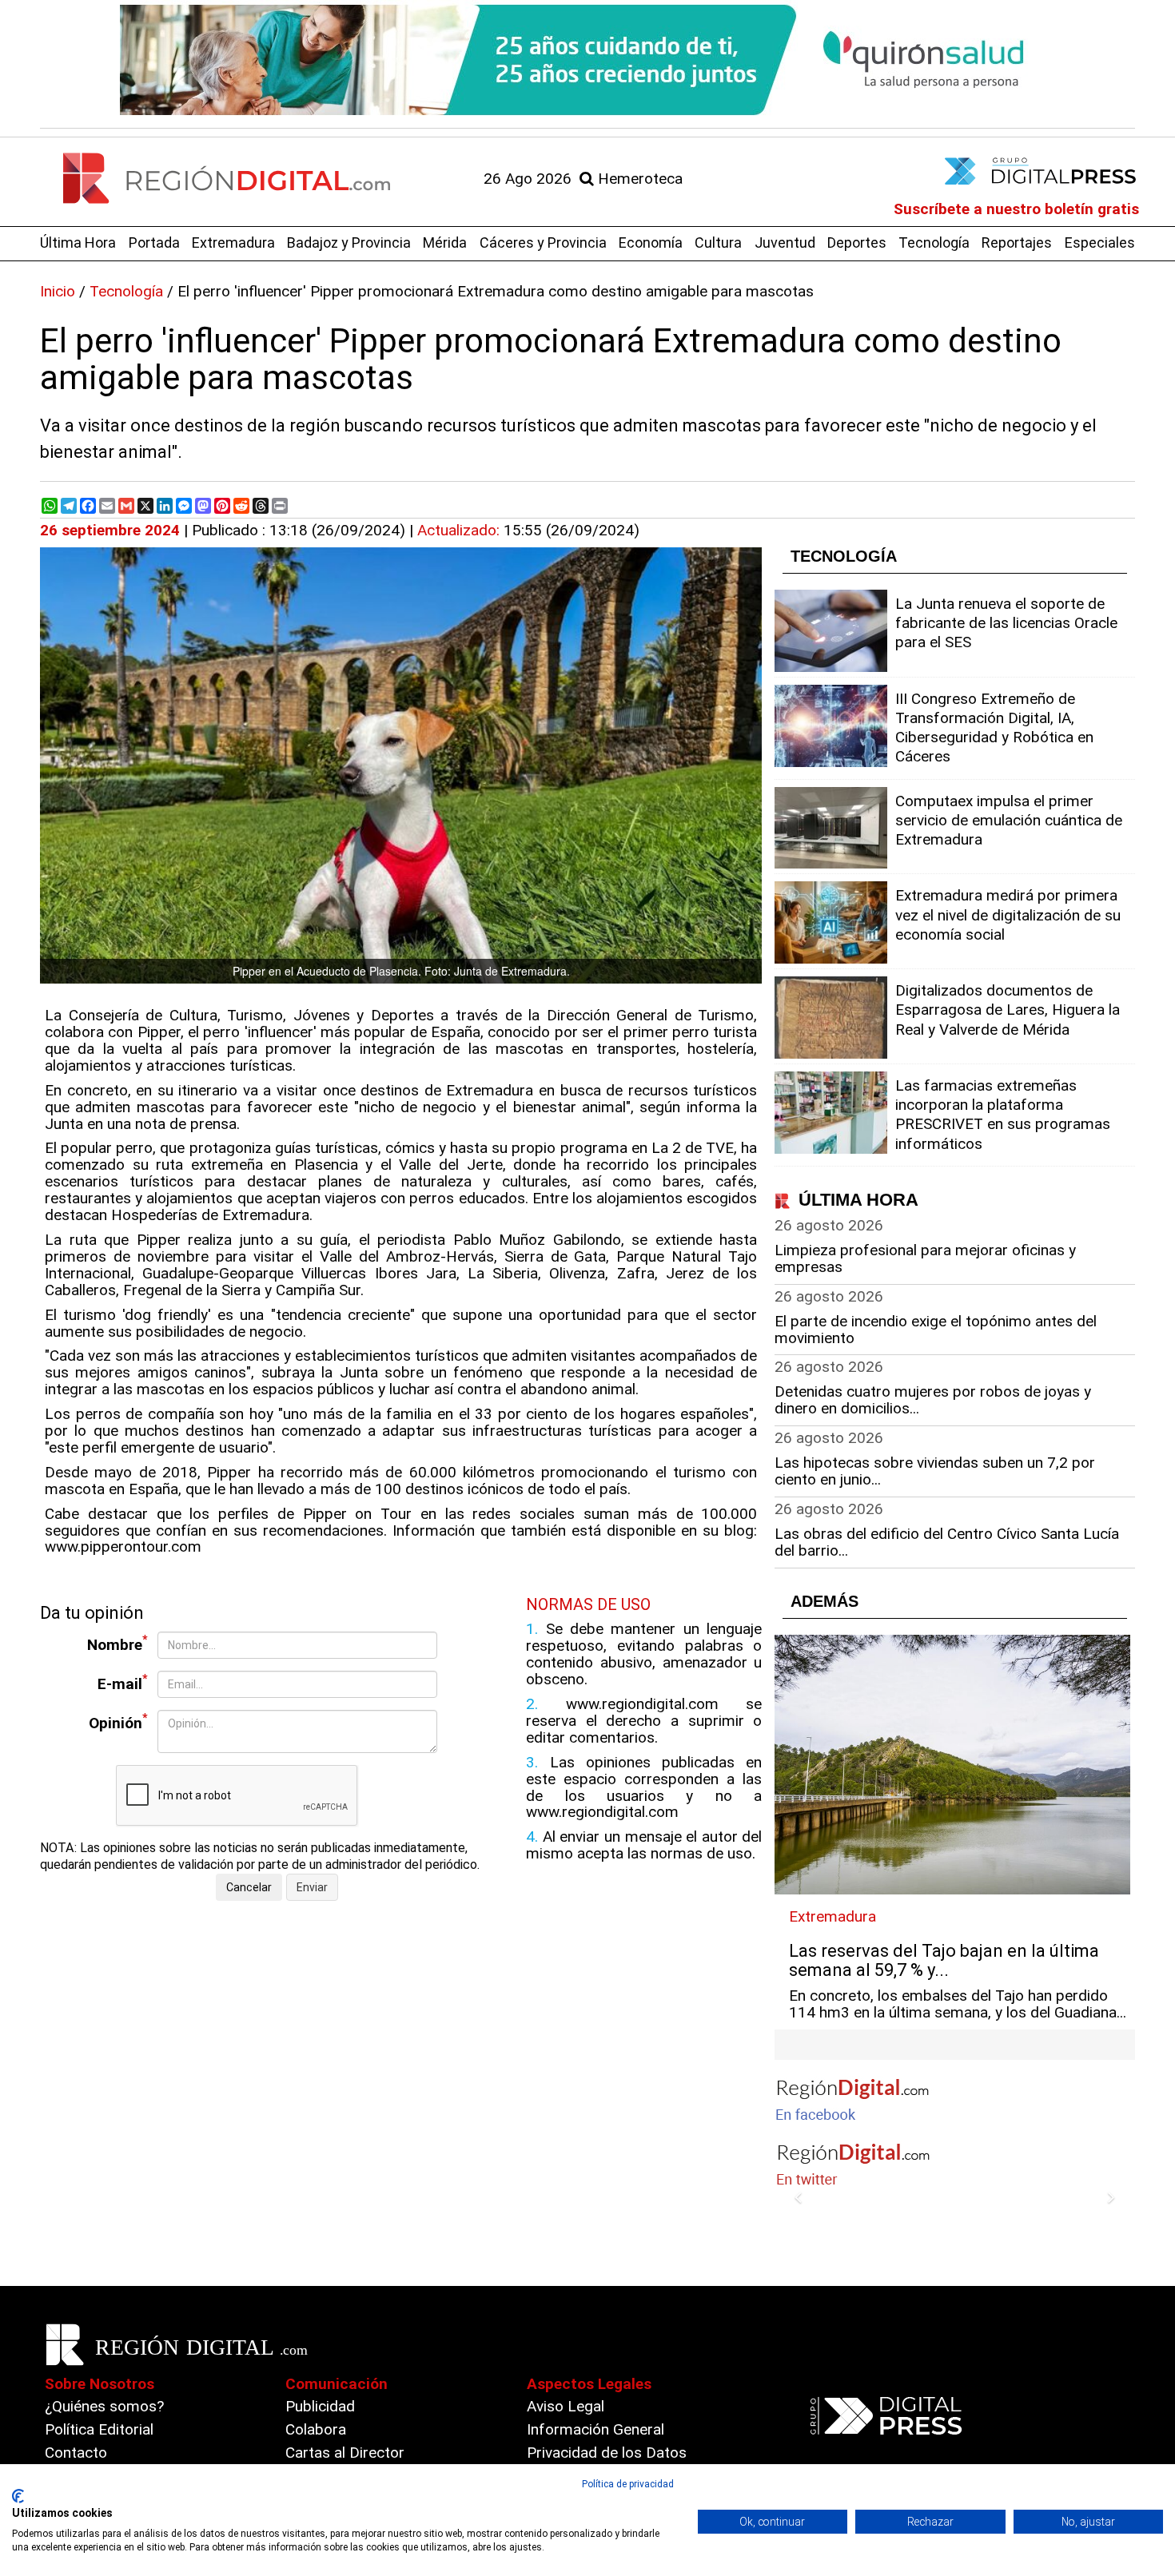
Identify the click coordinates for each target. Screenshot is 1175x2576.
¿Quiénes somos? (104, 2406)
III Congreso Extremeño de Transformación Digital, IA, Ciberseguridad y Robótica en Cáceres (994, 728)
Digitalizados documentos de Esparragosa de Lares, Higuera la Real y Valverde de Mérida (1008, 1010)
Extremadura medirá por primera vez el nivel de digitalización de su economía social (1008, 914)
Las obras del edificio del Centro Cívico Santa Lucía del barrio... (947, 1542)
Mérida (445, 242)
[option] (587, 60)
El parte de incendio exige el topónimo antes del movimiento (936, 1330)
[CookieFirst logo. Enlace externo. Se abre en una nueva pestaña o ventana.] (18, 2496)
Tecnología (934, 242)
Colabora (316, 2429)
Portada (154, 242)
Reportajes (1017, 242)
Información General (595, 2429)
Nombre (117, 1643)
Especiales (1100, 242)
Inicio (58, 291)
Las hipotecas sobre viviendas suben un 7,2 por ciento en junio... (935, 1471)
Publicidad (320, 2406)
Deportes (857, 242)
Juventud (785, 242)
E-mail (123, 1682)
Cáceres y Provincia (543, 242)
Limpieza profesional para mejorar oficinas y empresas (925, 1258)
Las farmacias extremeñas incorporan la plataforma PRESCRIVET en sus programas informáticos (1003, 1115)
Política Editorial (99, 2429)
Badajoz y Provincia (349, 242)
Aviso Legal (566, 2406)
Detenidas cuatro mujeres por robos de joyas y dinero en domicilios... (933, 1400)
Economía (651, 242)
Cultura (718, 242)
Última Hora (78, 242)
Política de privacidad (628, 2484)
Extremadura (233, 242)
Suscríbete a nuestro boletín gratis (1016, 209)
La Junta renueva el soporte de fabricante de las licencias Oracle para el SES (1006, 623)
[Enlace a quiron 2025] (587, 60)
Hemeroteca (638, 179)
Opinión (118, 1721)
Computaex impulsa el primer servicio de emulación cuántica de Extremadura (1009, 820)
